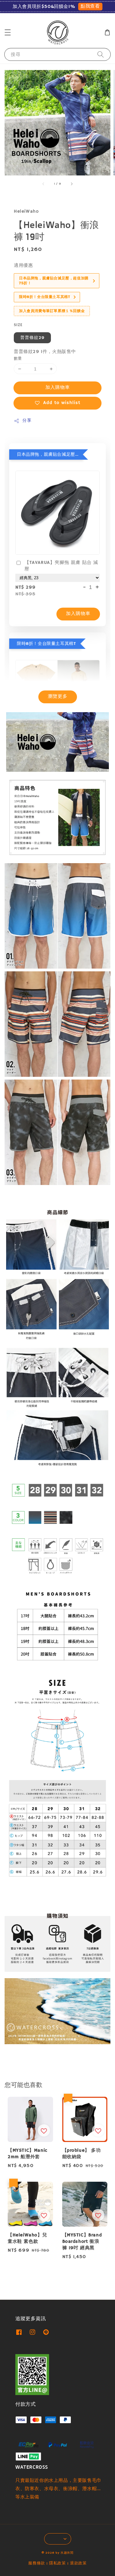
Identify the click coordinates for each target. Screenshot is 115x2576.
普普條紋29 (32, 338)
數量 (18, 359)
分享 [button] (27, 421)
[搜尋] (101, 54)
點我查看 (90, 6)
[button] (8, 32)
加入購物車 (58, 387)
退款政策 (78, 2563)
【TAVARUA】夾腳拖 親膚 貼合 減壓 (61, 566)
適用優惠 (23, 265)
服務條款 (37, 2563)
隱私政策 (57, 2563)
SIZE (18, 325)
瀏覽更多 (58, 696)
